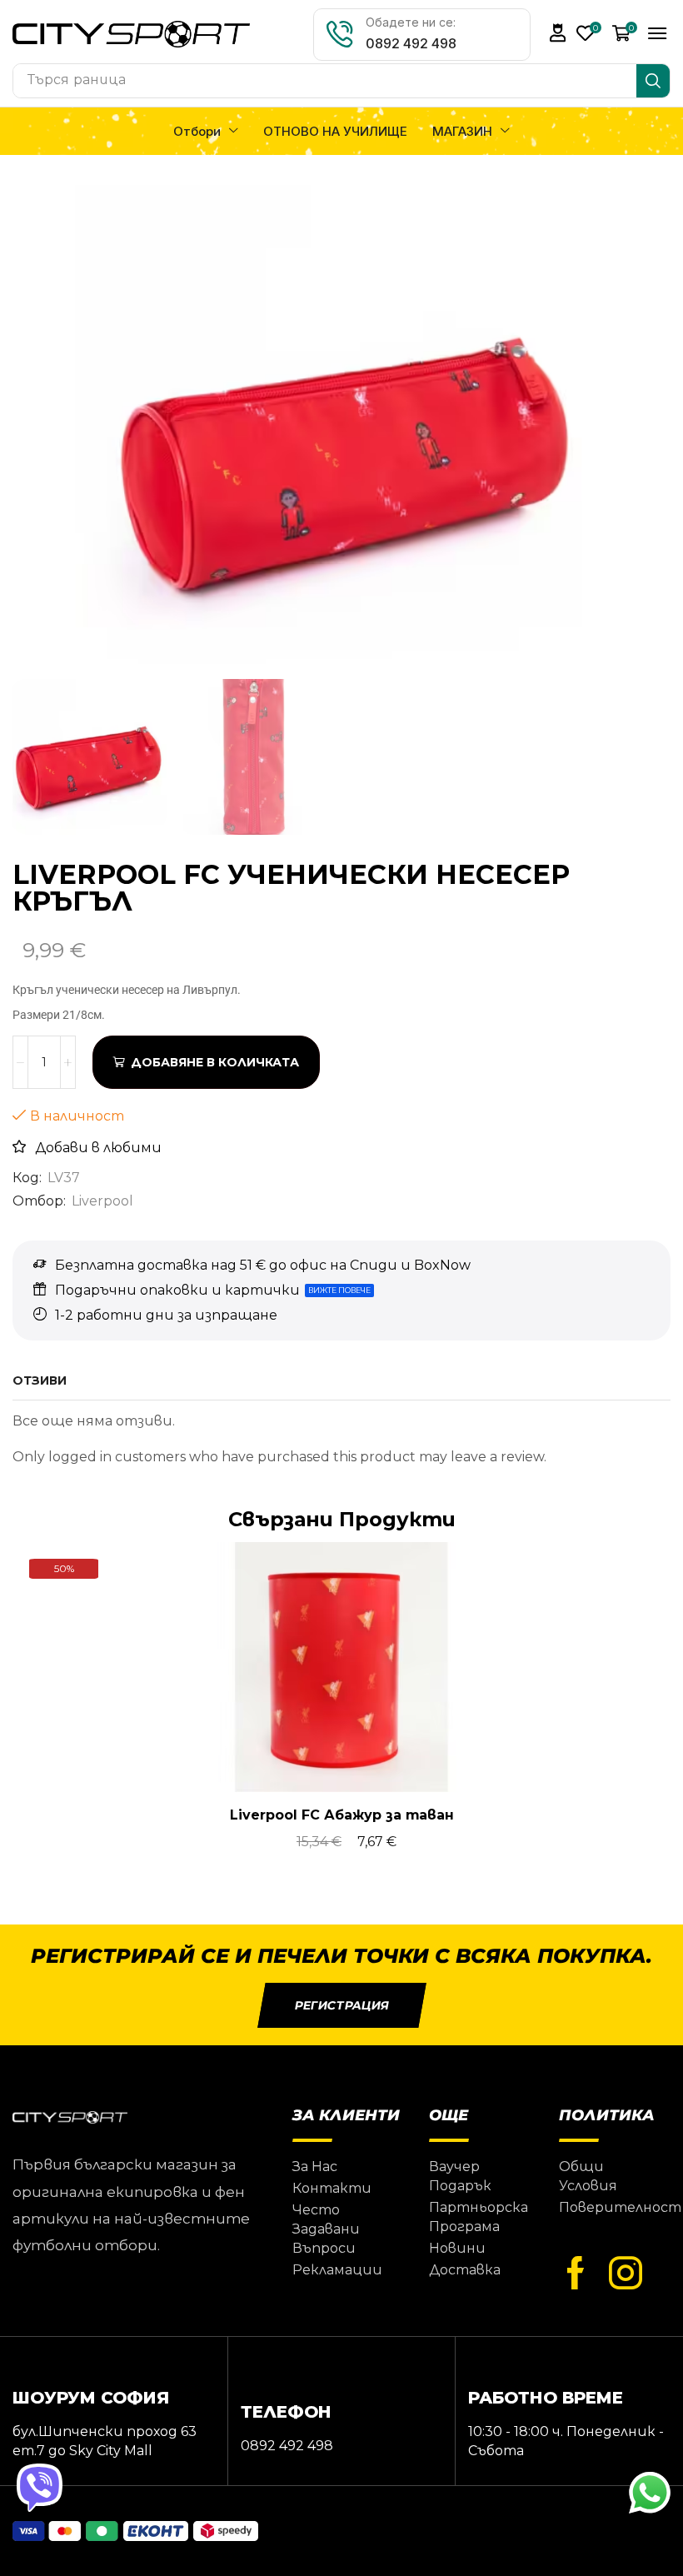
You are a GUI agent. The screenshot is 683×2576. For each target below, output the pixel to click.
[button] (558, 33)
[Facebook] (576, 2274)
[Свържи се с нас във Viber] (42, 2489)
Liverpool (102, 1201)
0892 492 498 (411, 43)
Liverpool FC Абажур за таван (342, 1815)
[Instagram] (626, 2274)
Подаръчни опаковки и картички (177, 1290)
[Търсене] (653, 81)
